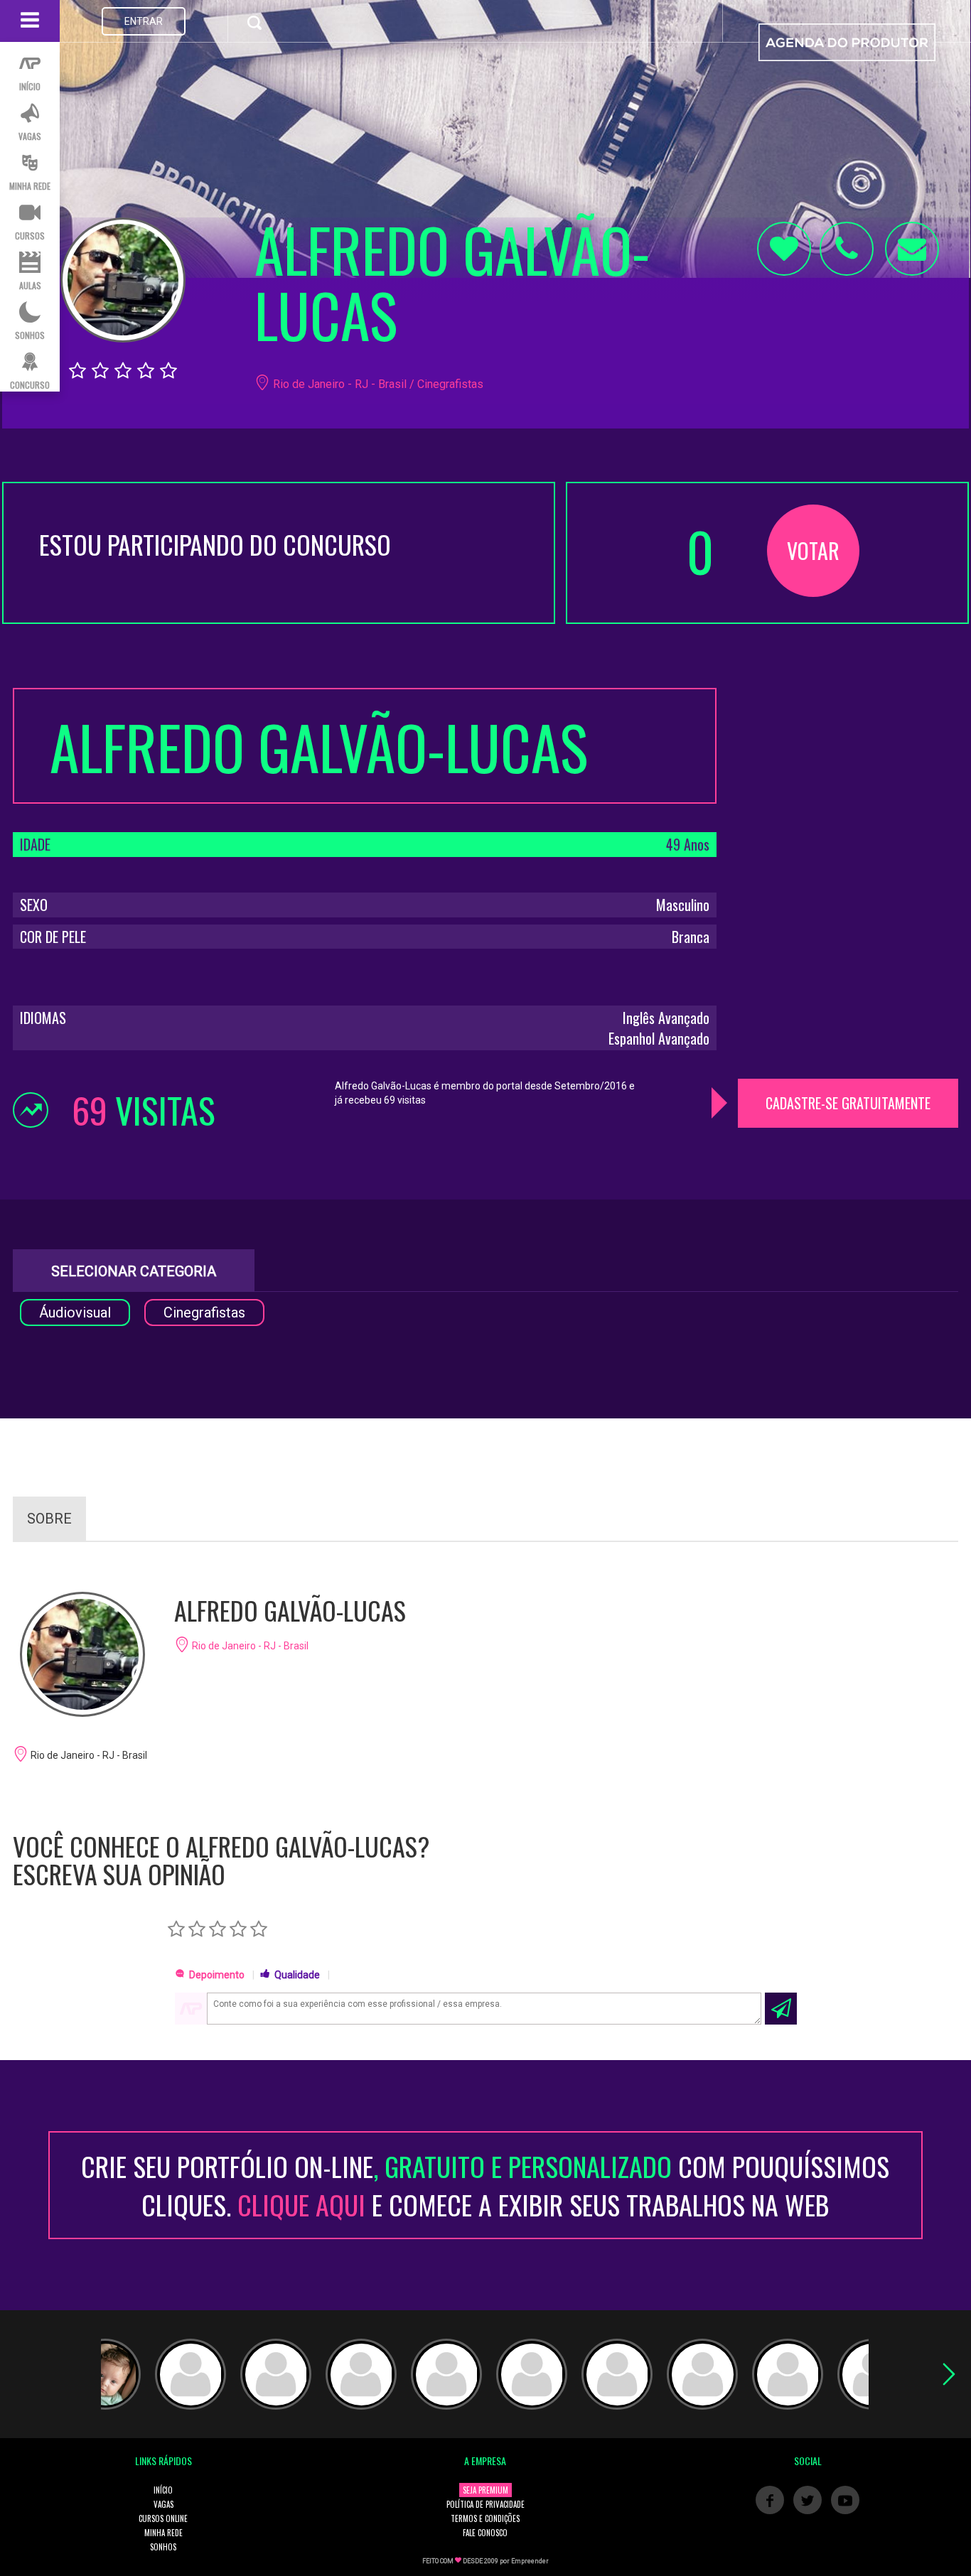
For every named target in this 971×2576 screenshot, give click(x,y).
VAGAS (163, 2504)
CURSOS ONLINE (163, 2518)
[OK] (781, 2009)
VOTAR (813, 550)
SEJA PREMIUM (485, 2490)
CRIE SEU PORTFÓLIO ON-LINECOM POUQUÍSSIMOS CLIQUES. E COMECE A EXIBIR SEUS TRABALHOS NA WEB (485, 2185)
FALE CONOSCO (485, 2533)
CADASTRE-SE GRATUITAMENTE (848, 1103)
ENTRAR (144, 21)
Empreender (530, 2561)
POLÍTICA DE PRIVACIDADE (485, 2504)
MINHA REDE (163, 2533)
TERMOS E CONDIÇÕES (485, 2518)
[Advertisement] (848, 777)
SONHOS (163, 2547)
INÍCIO (163, 2490)
